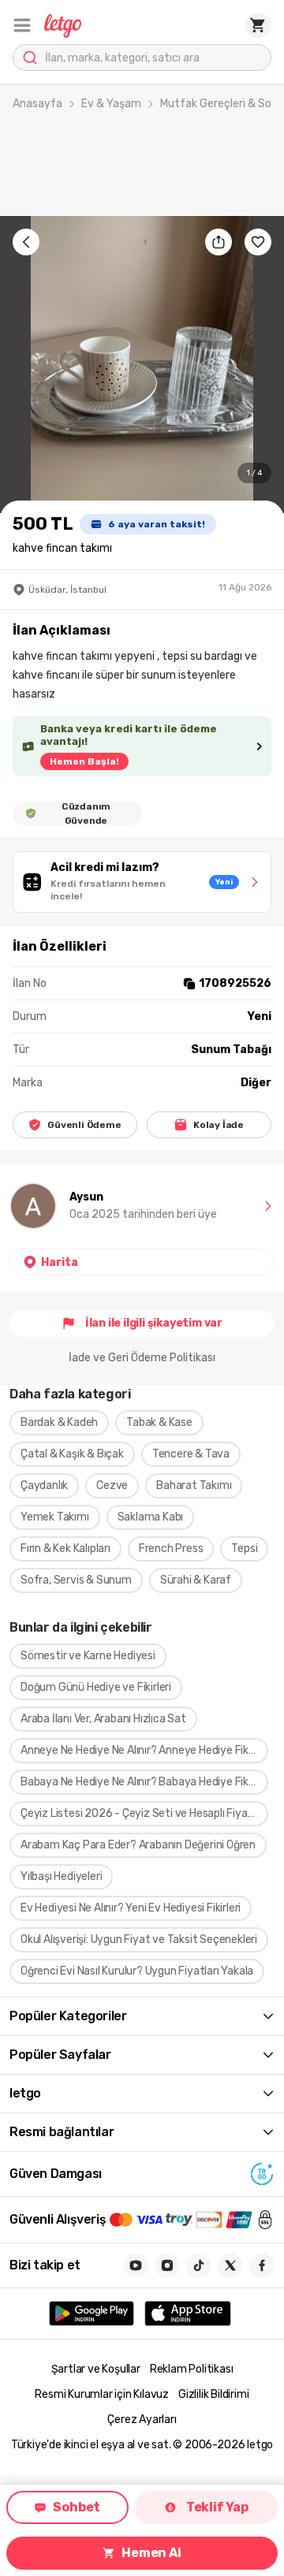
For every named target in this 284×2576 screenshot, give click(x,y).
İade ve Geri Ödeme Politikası (142, 1358)
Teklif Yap (217, 2507)
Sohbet (77, 2507)
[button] (22, 25)
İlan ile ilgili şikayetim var (154, 1323)
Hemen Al (151, 2553)
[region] (142, 365)
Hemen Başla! (84, 761)
